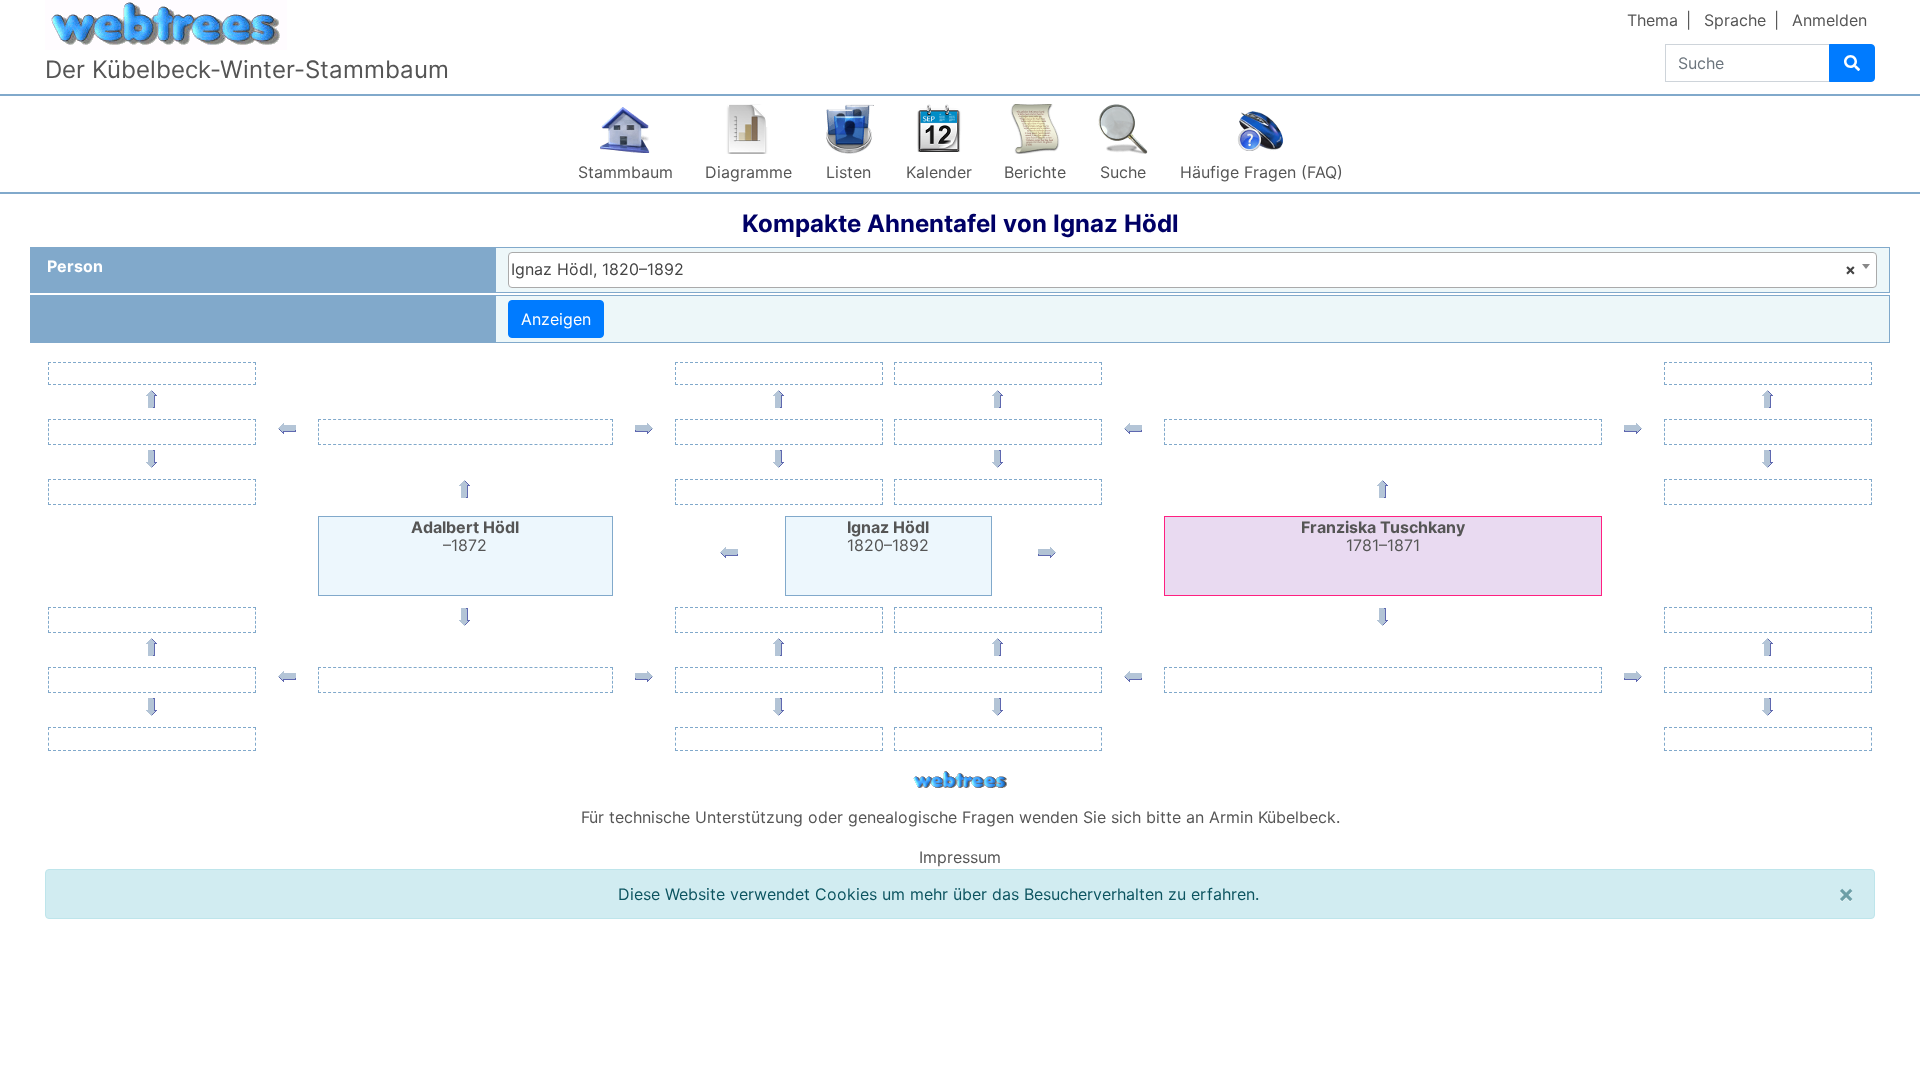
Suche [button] (1123, 172)
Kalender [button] (939, 172)
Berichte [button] (1035, 172)
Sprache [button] (1735, 20)
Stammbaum (625, 172)
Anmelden (1829, 20)
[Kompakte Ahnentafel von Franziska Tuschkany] (1047, 557)
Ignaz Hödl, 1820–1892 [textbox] (1183, 269)
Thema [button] (1652, 20)
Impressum (960, 857)
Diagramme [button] (748, 172)
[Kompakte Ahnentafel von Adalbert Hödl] (729, 557)
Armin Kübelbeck (1272, 817)
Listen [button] (848, 172)
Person (75, 266)
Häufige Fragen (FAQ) (1261, 172)
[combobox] (1192, 270)
